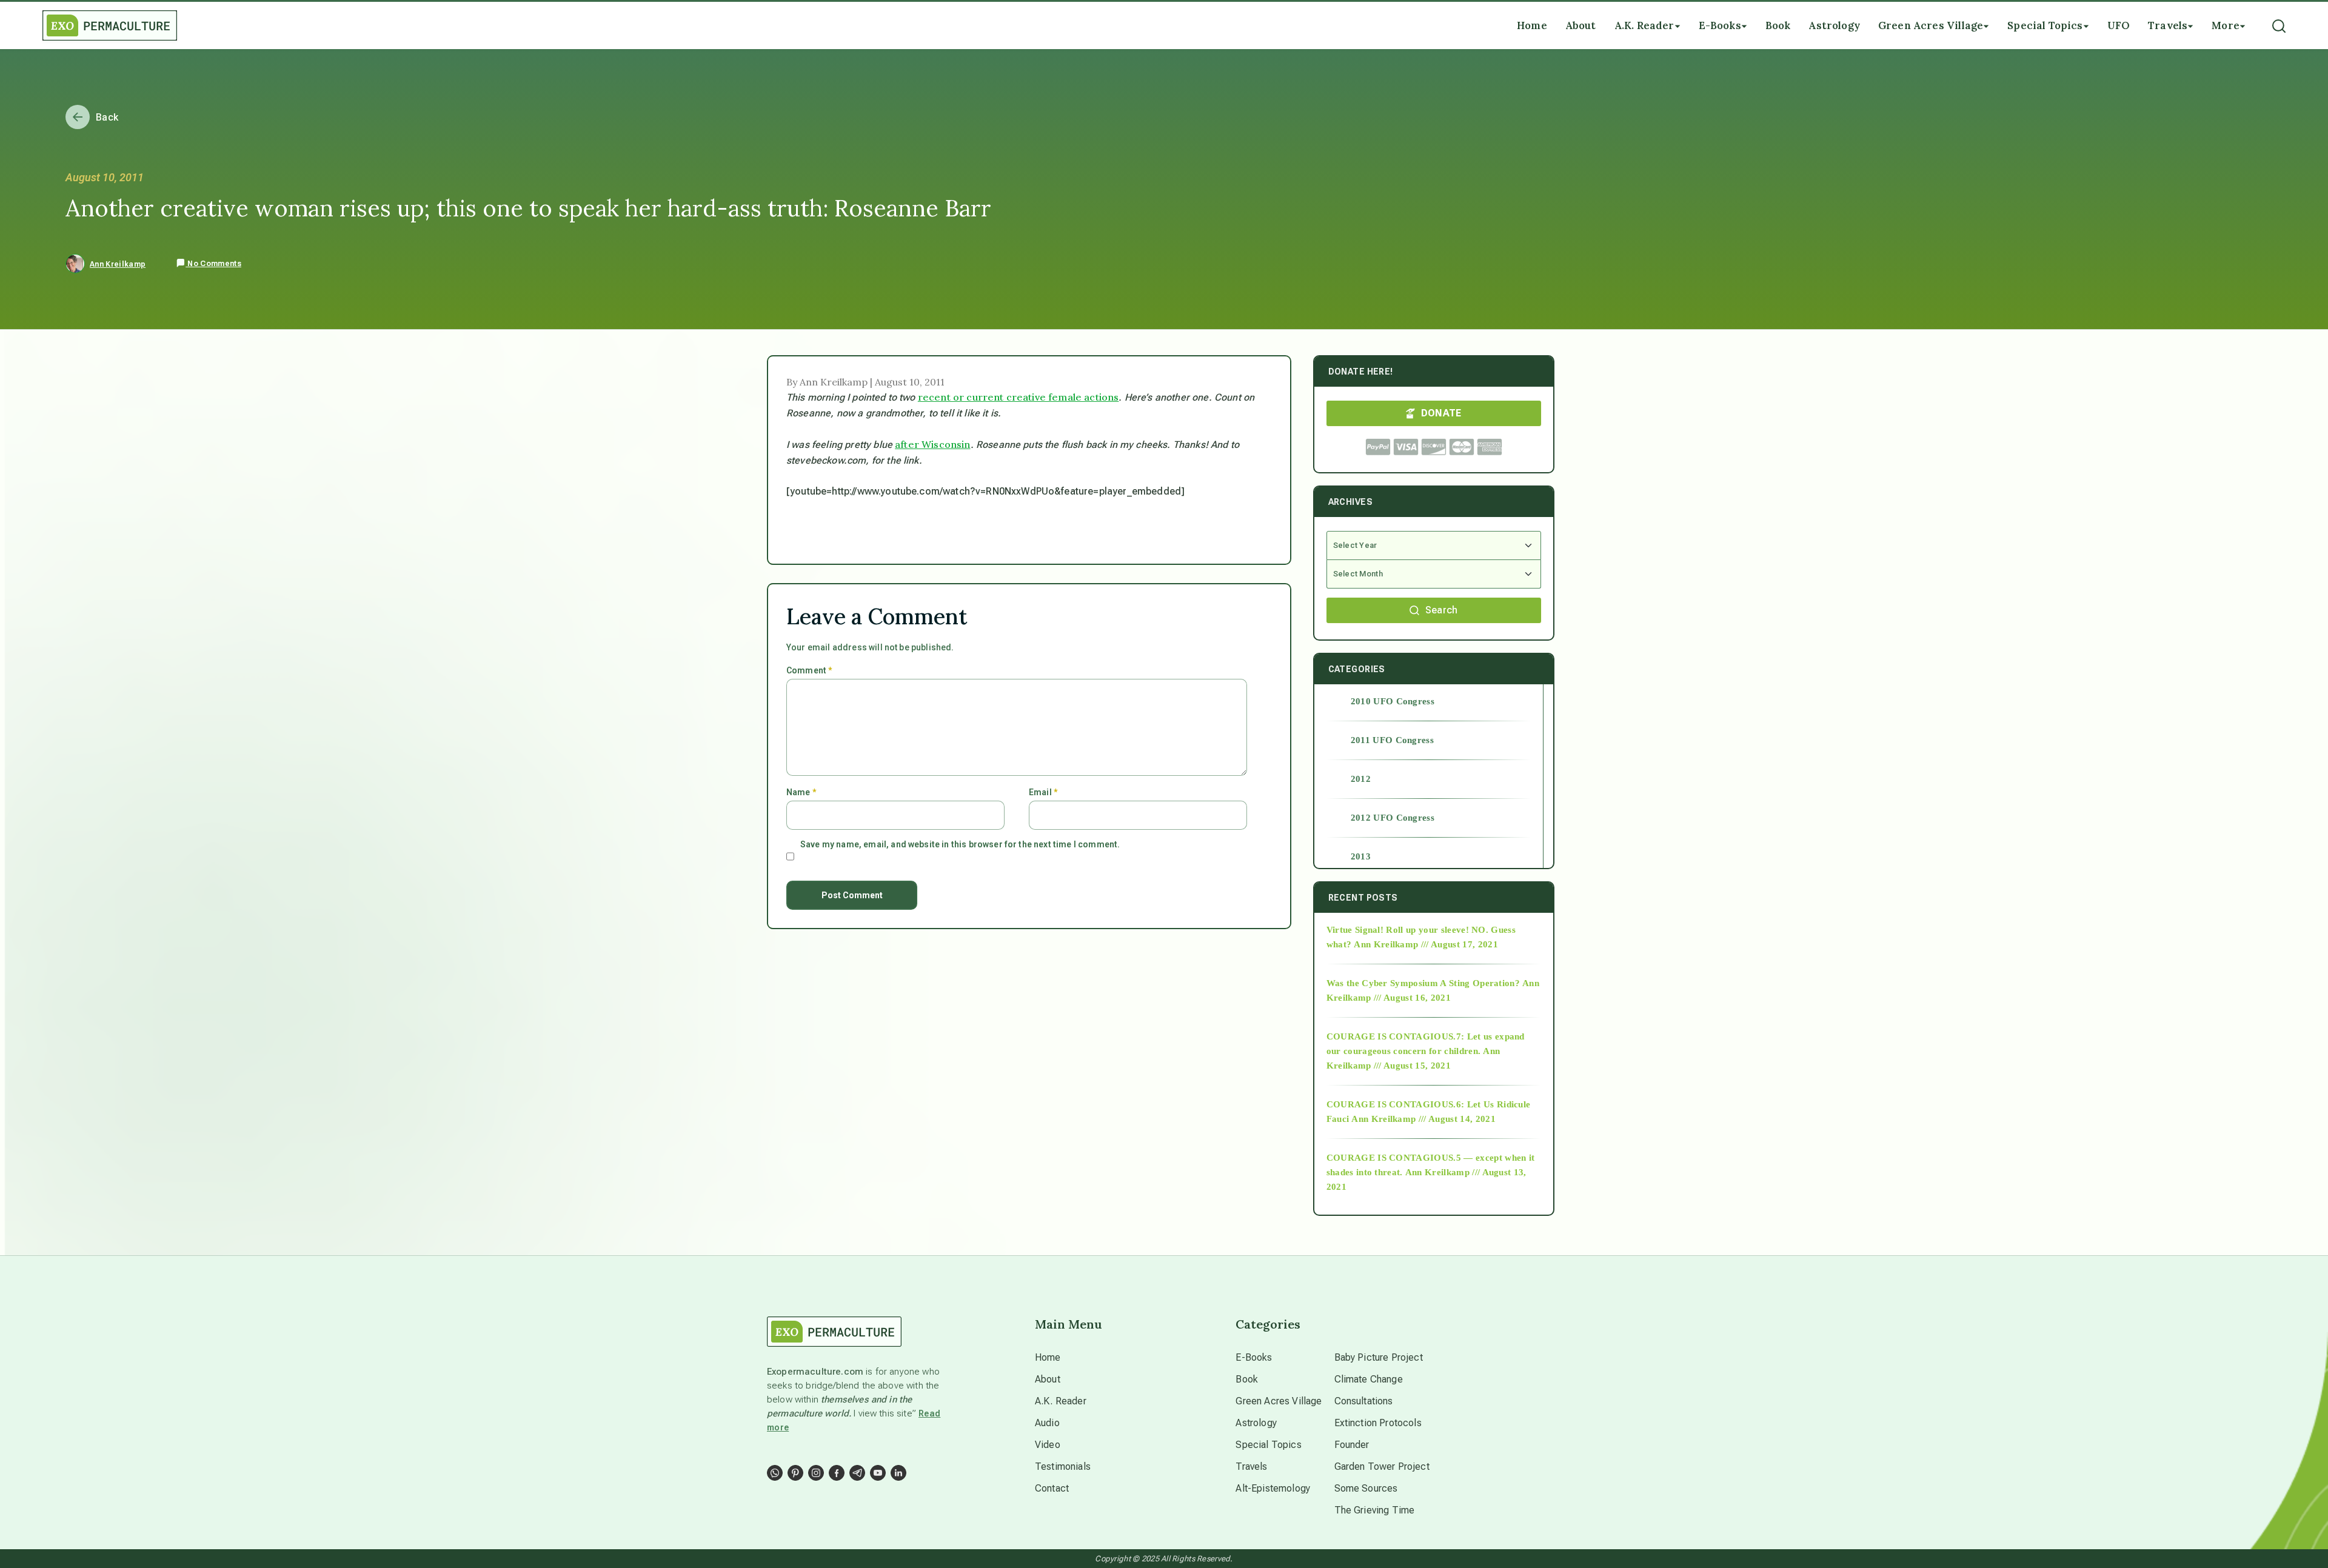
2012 (1361, 779)
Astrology (1256, 1423)
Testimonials (1063, 1466)
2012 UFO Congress (1393, 818)
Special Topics (1268, 1445)
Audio (1047, 1423)
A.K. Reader (1061, 1401)
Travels (1251, 1466)
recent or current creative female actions (1018, 397)
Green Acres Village (1279, 1401)
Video (1048, 1445)
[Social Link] (775, 1473)
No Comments (213, 264)
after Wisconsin (932, 444)
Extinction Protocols (1378, 1423)
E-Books (1254, 1357)
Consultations (1364, 1401)
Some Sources (1366, 1488)
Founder (1352, 1445)
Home (1048, 1357)
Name (801, 792)
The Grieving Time (1375, 1510)
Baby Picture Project (1379, 1357)
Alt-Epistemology (1273, 1488)
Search (1442, 610)
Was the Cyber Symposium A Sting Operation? (1423, 983)
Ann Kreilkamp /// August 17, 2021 (1426, 944)
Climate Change (1369, 1379)
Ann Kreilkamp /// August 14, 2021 (1423, 1119)
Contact (1052, 1488)
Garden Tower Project (1382, 1466)
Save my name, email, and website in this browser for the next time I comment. (960, 844)
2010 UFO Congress (1393, 701)
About (1048, 1379)
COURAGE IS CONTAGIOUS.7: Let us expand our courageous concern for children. (1426, 1044)
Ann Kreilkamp (118, 264)
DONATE (1441, 413)
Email (1043, 792)
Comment (809, 670)
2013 (1361, 856)
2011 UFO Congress (1392, 740)
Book (1247, 1379)
